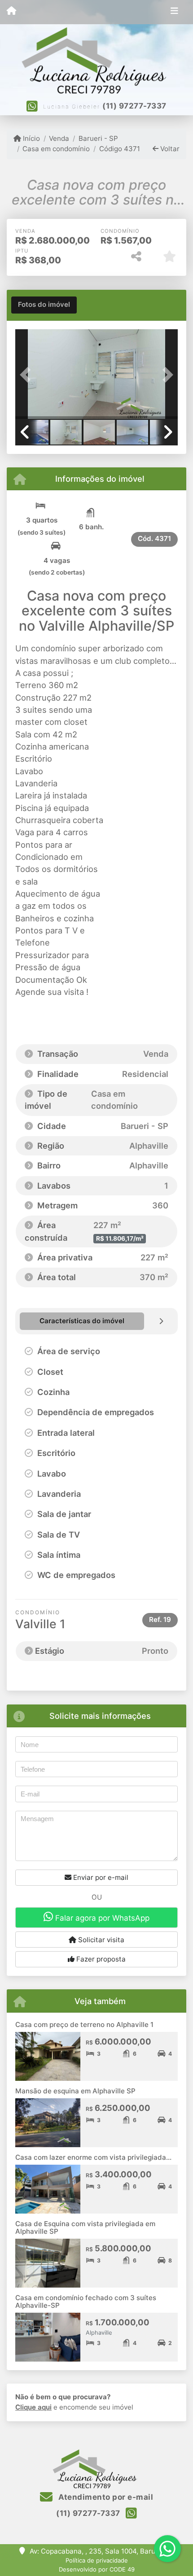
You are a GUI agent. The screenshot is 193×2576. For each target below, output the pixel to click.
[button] (27, 375)
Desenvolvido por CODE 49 (97, 2569)
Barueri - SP (98, 138)
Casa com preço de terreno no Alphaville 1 (84, 2025)
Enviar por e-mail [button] (100, 1877)
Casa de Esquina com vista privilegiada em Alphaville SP (85, 2227)
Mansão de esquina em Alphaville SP (75, 2091)
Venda (59, 138)
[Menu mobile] (11, 12)
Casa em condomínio (56, 149)
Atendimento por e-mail (105, 2497)
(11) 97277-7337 (134, 106)
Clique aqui (33, 2407)
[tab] (44, 305)
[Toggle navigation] (174, 12)
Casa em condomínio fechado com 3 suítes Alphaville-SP (86, 2301)
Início (31, 138)
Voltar (169, 149)
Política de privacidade (97, 2560)
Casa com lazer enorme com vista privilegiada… (93, 2157)
